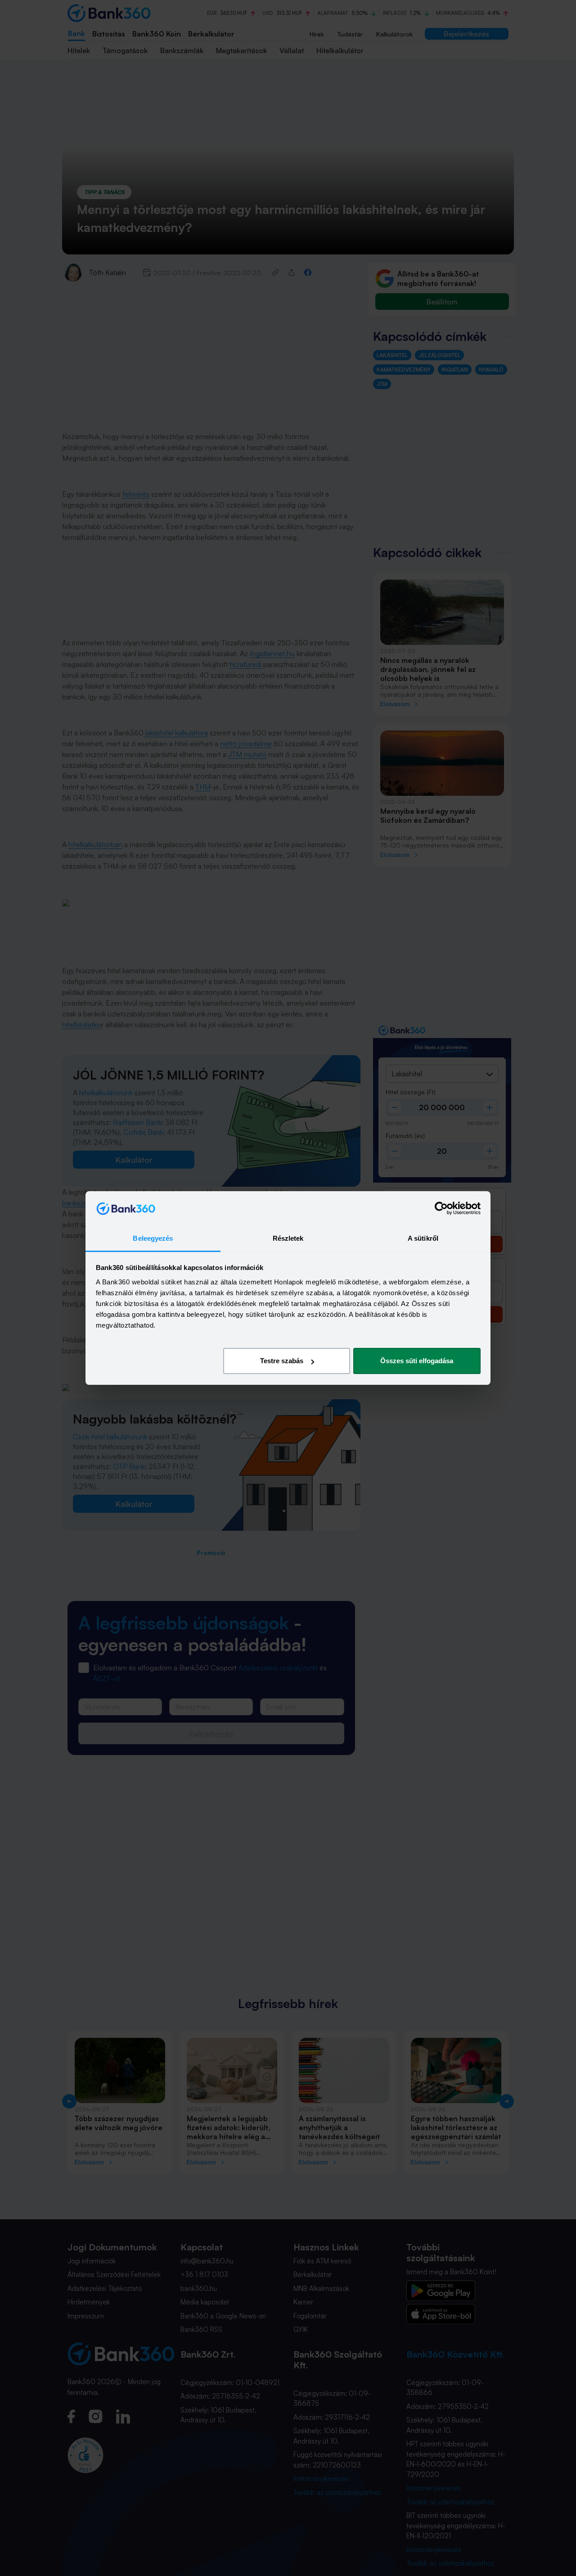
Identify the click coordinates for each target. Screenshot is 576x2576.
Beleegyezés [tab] (153, 1238)
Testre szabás (282, 1361)
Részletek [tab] (288, 1238)
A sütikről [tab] (423, 1238)
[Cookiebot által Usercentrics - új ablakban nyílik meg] (441, 1209)
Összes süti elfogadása (417, 1361)
